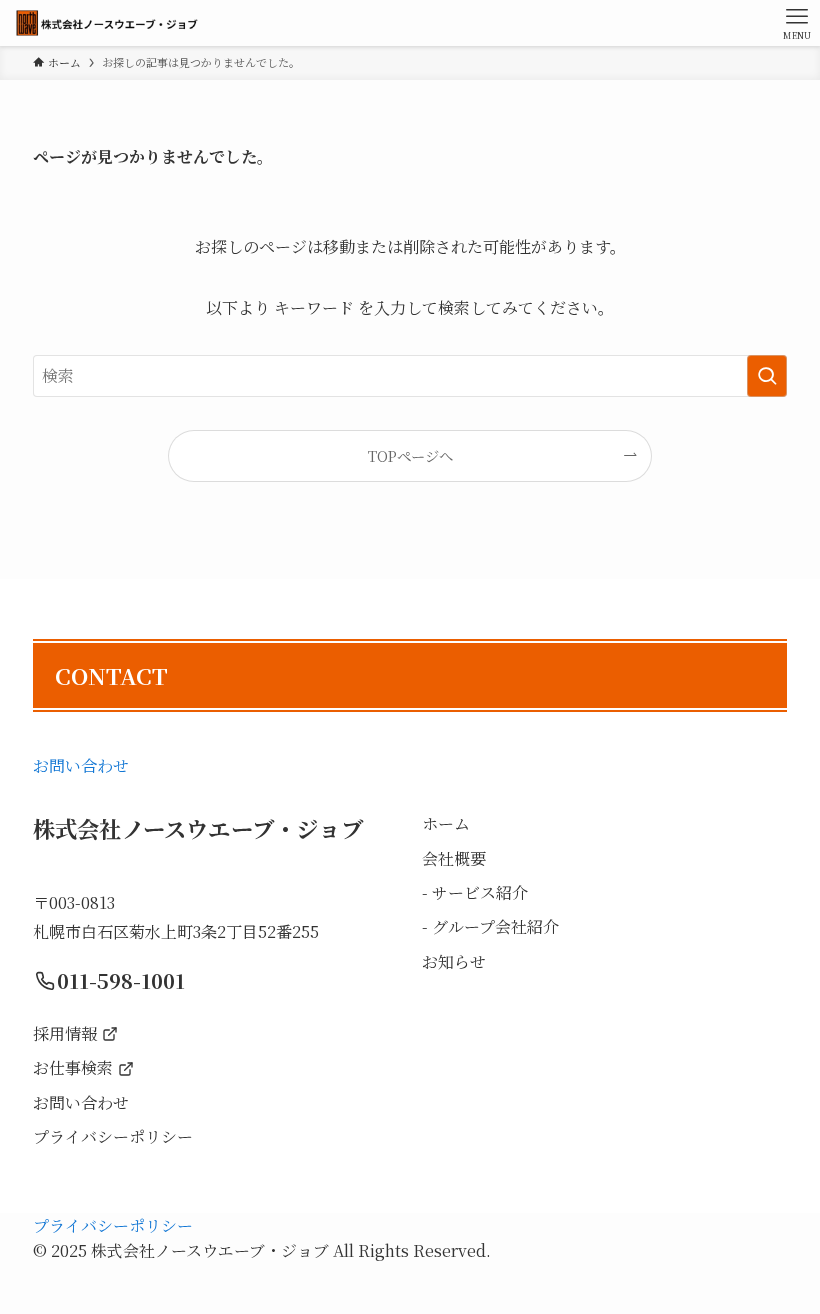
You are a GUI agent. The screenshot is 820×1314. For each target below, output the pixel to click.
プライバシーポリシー (113, 1225)
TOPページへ (410, 455)
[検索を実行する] (767, 376)
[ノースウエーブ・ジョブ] (106, 23)
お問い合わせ (81, 765)
